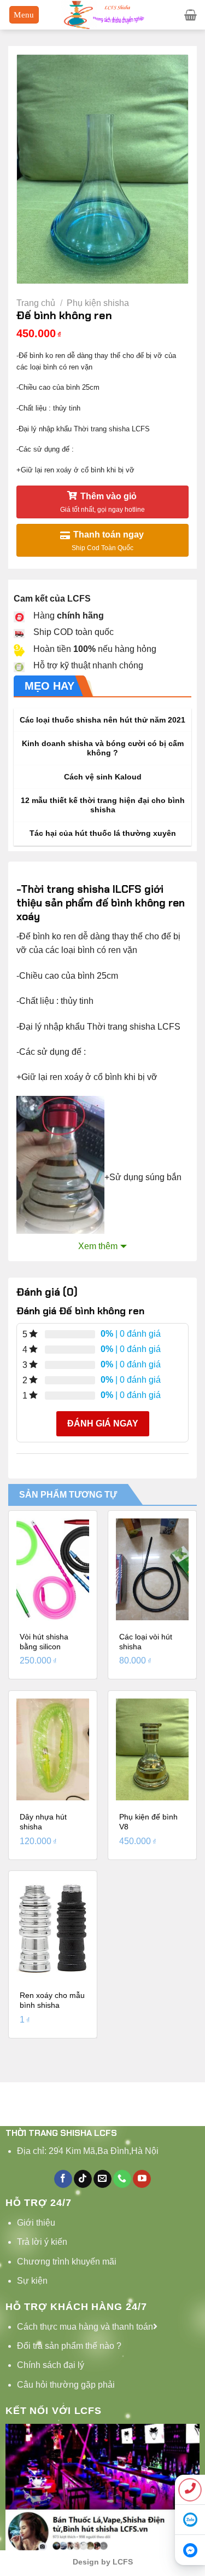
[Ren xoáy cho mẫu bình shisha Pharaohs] (53, 1929)
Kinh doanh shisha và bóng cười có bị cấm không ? (103, 749)
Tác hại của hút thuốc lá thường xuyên (103, 833)
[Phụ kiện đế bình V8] (152, 1749)
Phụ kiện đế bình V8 (148, 1822)
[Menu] (24, 15)
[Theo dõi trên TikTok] (83, 2179)
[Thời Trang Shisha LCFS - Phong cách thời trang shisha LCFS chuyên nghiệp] (103, 15)
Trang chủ (36, 303)
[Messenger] (190, 2550)
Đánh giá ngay (103, 1423)
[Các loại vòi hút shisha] (152, 1569)
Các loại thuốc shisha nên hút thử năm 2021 (102, 720)
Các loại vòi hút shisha (146, 1642)
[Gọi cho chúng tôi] (122, 2179)
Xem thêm (98, 1246)
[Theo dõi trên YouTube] (142, 2179)
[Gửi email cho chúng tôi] (102, 2179)
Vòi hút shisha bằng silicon (44, 1642)
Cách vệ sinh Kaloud (103, 777)
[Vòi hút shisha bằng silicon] (53, 1569)
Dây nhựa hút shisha (43, 1822)
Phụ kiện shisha (98, 303)
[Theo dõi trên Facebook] (63, 2179)
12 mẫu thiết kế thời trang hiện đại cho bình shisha (103, 805)
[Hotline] (190, 2490)
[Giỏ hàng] (191, 15)
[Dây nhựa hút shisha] (53, 1749)
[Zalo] (190, 2520)
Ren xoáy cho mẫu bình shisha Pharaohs (52, 2005)
